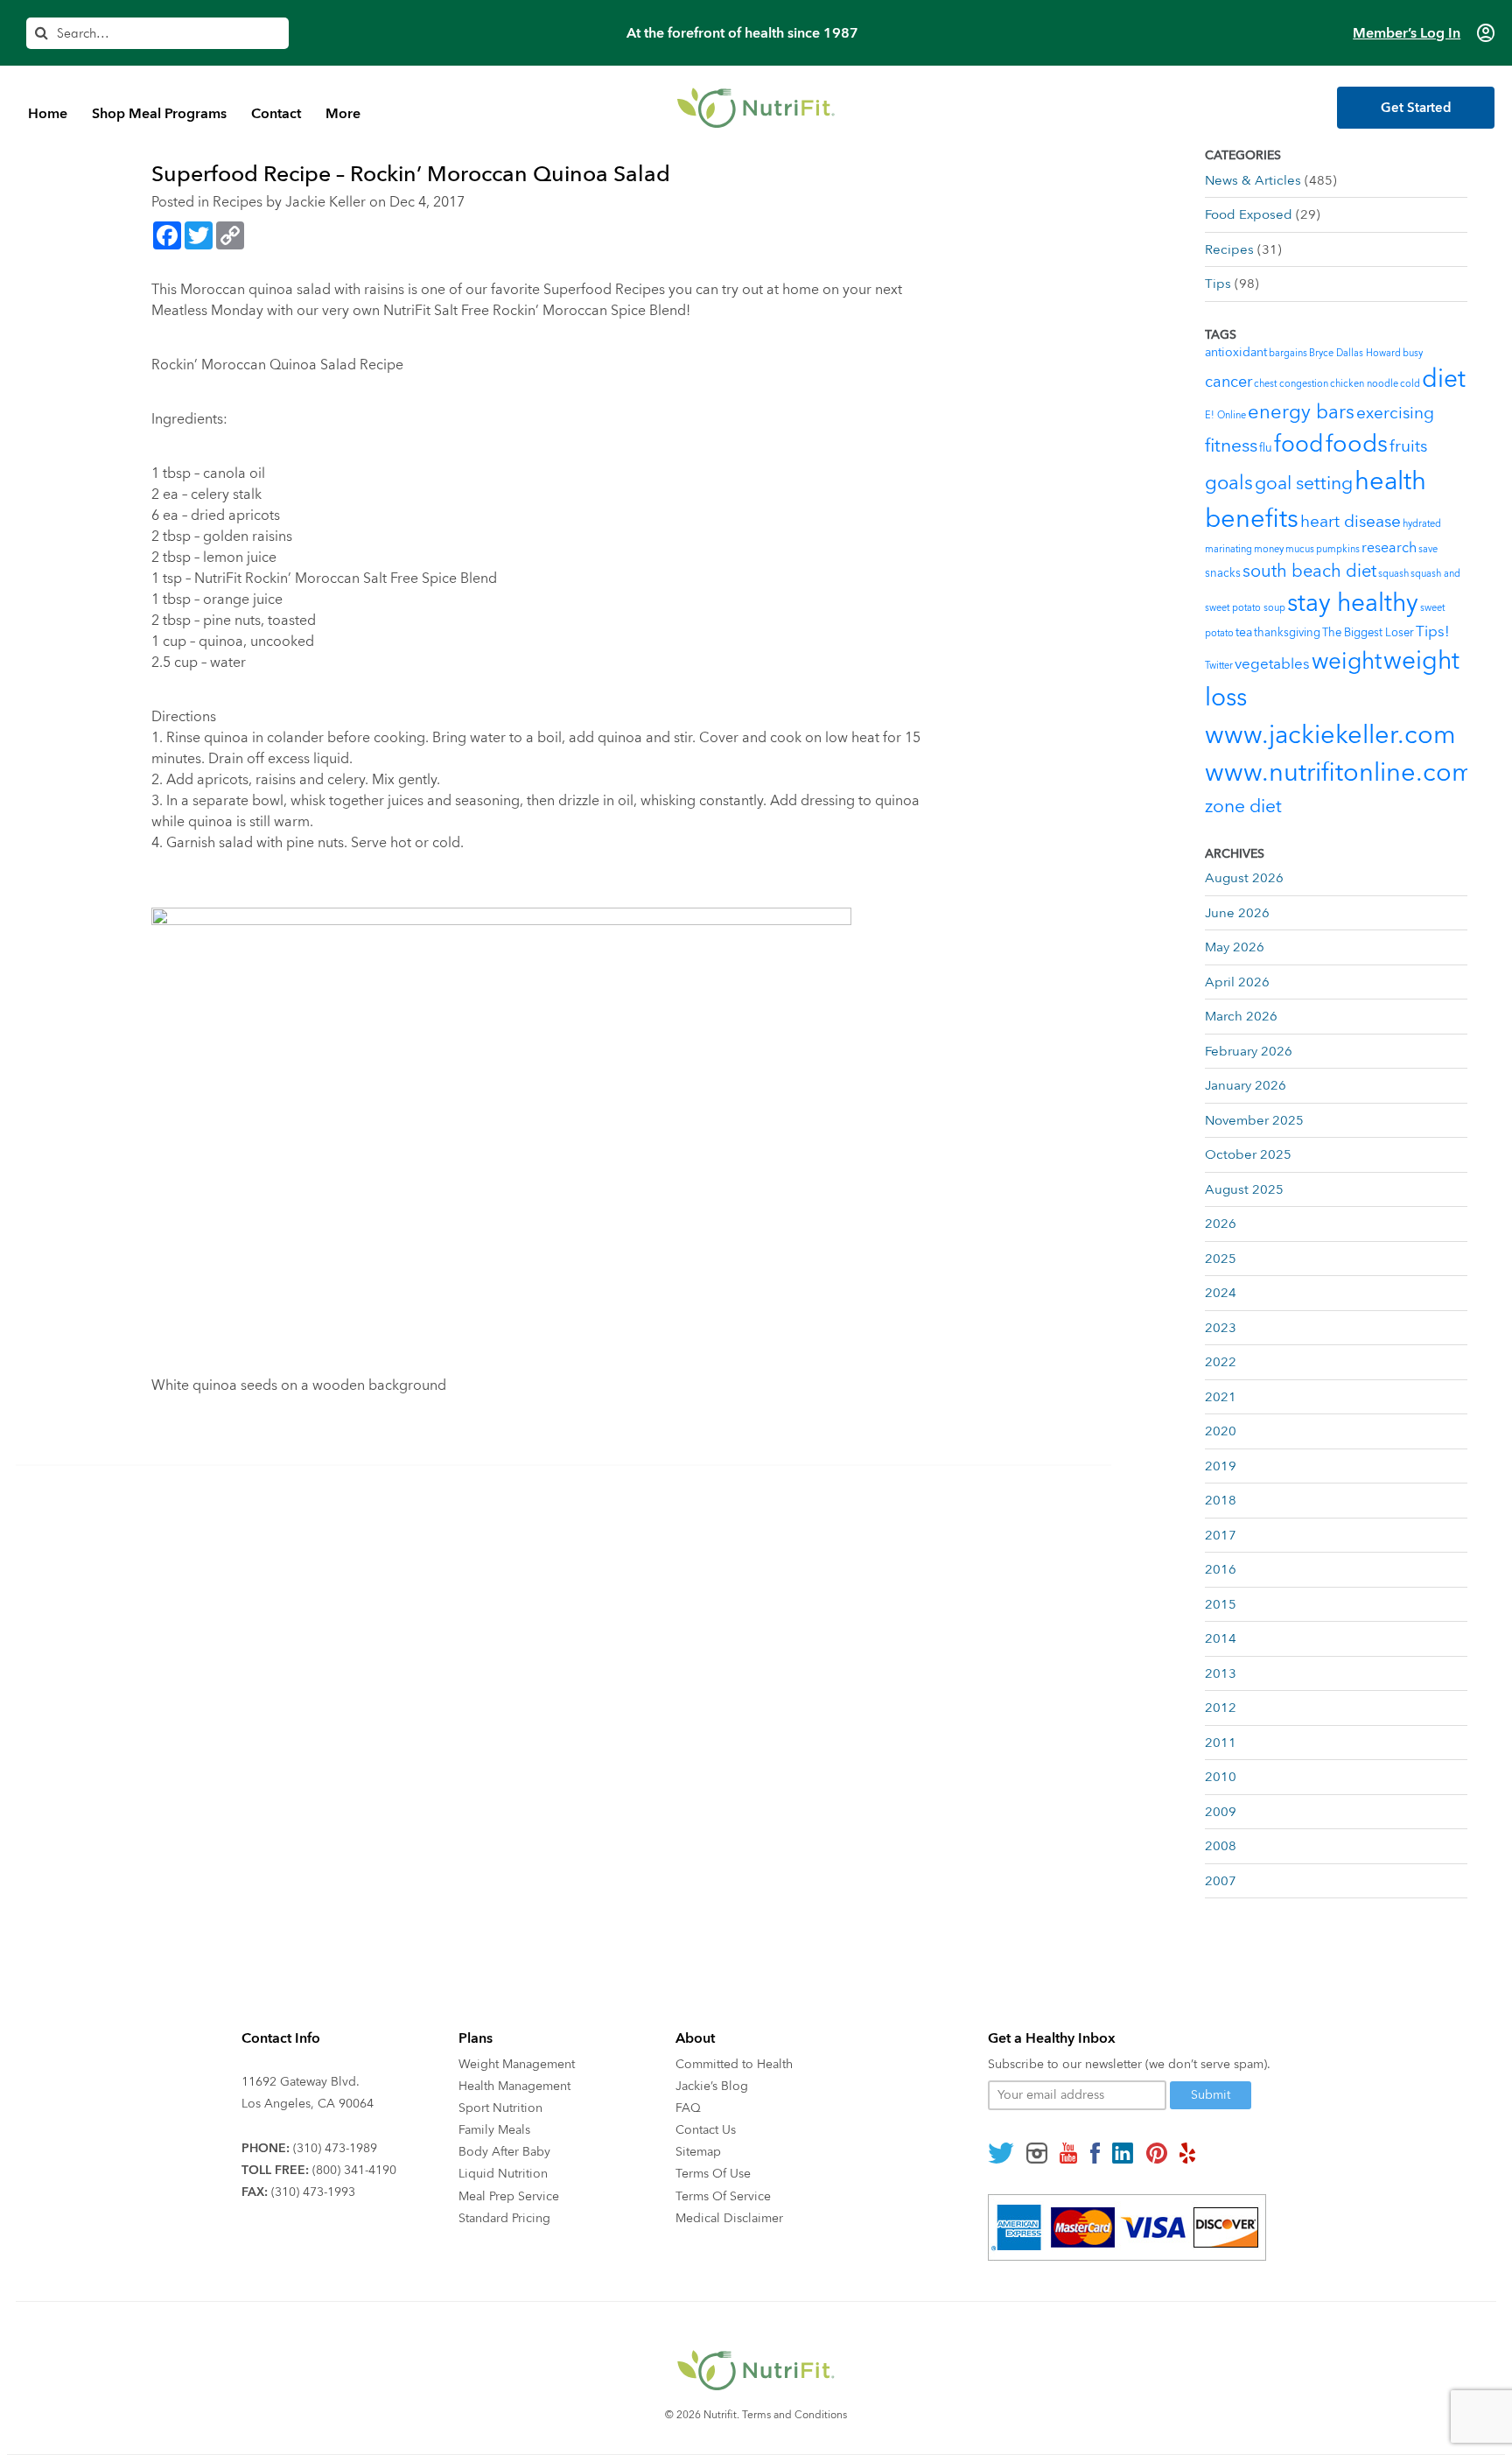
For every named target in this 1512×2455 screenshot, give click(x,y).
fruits (1408, 446)
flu (1266, 448)
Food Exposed (1249, 214)
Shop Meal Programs (159, 114)
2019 (1221, 1466)
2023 (1221, 1328)
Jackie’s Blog (712, 2086)
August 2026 (1244, 878)
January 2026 (1246, 1085)
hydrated (1422, 524)
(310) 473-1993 (313, 2192)
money (1269, 549)
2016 (1221, 1569)
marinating (1228, 549)
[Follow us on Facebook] (1095, 2153)
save (1428, 549)
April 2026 (1237, 982)
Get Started (1416, 108)
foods (1357, 444)
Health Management (514, 2086)
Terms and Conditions (794, 2415)
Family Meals (494, 2130)
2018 (1221, 1500)
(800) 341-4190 (354, 2170)
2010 (1221, 1777)
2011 (1221, 1743)
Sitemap (698, 2152)
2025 (1221, 1259)
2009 (1221, 1812)
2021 (1221, 1397)
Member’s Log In (1407, 33)
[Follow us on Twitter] (1001, 2153)
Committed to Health (734, 2064)
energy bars (1301, 412)
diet (1444, 379)
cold (1410, 384)
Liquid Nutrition (503, 2174)
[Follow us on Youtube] (1068, 2153)
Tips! (1433, 631)
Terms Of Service (723, 2196)
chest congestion (1291, 384)
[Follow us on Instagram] (1037, 2153)
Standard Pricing (504, 2218)
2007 (1221, 1881)
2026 (1221, 1224)
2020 (1221, 1431)
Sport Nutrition (500, 2108)
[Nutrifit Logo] (756, 108)
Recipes (238, 202)
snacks (1223, 573)
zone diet (1243, 807)
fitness (1231, 446)
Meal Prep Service (509, 2196)
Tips (1218, 284)
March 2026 (1241, 1016)
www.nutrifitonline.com (1340, 773)
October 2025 (1248, 1154)
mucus (1300, 549)
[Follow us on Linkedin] (1123, 2153)
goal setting (1304, 484)
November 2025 (1254, 1120)
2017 (1221, 1535)
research (1389, 548)
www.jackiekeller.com (1330, 735)
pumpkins (1338, 549)
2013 (1221, 1673)
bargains (1288, 353)
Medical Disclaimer (729, 2218)
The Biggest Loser (1368, 633)
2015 (1221, 1604)
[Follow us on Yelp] (1187, 2153)
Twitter (1219, 666)
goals (1229, 483)
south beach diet (1309, 571)
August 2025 (1244, 1189)
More (343, 114)
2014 (1221, 1638)
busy (1413, 353)
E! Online (1225, 415)
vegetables (1272, 664)
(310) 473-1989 (335, 2148)
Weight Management (517, 2064)
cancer (1228, 382)
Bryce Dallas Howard (1355, 353)
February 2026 (1249, 1051)
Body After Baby (504, 2152)
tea (1244, 632)
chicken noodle (1364, 384)
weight (1347, 662)
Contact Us (706, 2130)
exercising (1395, 413)
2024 (1221, 1293)
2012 (1221, 1708)
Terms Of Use (713, 2174)
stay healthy (1353, 603)
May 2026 (1235, 947)
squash (1393, 574)
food (1299, 445)
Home (48, 114)
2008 (1221, 1846)
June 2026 (1237, 913)
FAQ (688, 2108)
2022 (1221, 1362)
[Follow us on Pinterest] (1156, 2153)
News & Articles (1253, 180)
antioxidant (1236, 352)
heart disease (1351, 522)
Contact (276, 114)
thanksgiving (1287, 633)
